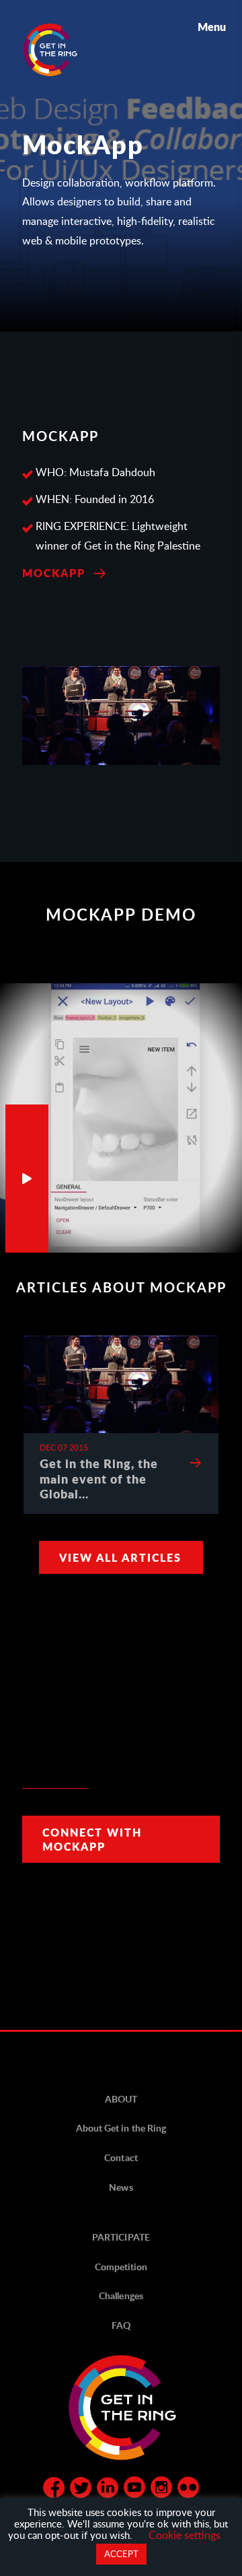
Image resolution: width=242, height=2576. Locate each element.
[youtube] (134, 2490)
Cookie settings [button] (185, 2535)
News (121, 2187)
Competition (121, 2267)
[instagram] (161, 2490)
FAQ (121, 2325)
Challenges (121, 2296)
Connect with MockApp (92, 1839)
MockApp (54, 573)
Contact (121, 2157)
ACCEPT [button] (121, 2554)
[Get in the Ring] (67, 50)
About (121, 2099)
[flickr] (188, 2490)
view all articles (120, 1557)
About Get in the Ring (121, 2128)
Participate (121, 2237)
